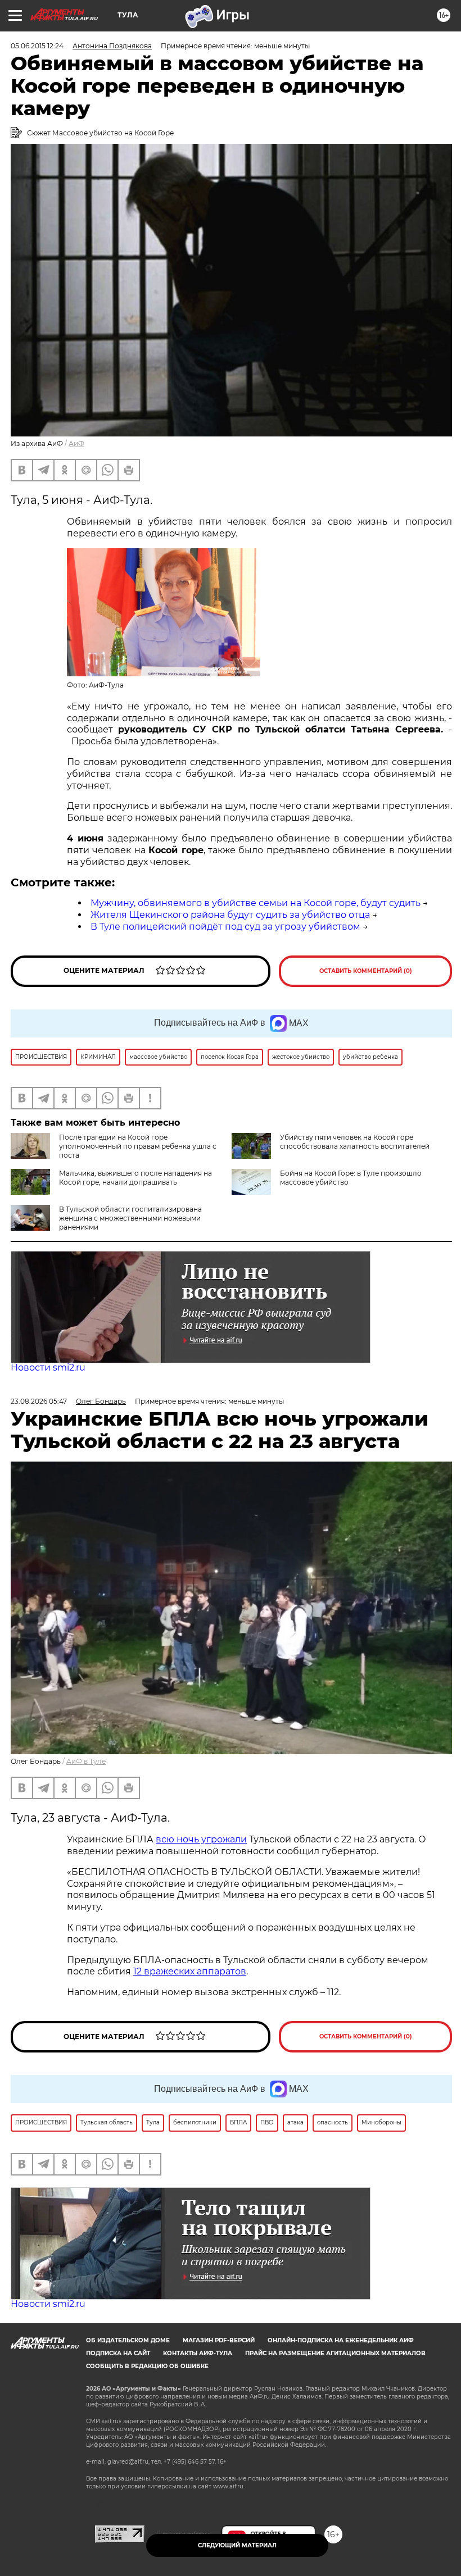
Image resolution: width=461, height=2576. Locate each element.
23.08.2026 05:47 (39, 1401)
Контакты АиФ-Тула (198, 2353)
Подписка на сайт (118, 2353)
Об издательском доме (128, 2340)
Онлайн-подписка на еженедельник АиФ (341, 2340)
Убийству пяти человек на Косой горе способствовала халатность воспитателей (355, 1142)
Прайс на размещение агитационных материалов (335, 2353)
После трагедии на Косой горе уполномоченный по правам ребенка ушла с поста (138, 1146)
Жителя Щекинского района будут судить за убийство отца (230, 915)
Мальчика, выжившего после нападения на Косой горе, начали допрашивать (135, 1178)
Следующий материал (237, 2545)
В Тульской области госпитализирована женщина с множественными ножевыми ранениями (130, 1218)
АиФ (76, 443)
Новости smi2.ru (48, 1367)
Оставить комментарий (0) (366, 971)
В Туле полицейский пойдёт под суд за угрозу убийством (225, 927)
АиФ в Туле (86, 1761)
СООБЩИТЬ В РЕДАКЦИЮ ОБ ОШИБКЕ (147, 2366)
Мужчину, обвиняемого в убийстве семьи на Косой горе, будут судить (256, 903)
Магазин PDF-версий (219, 2340)
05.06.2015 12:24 (37, 46)
